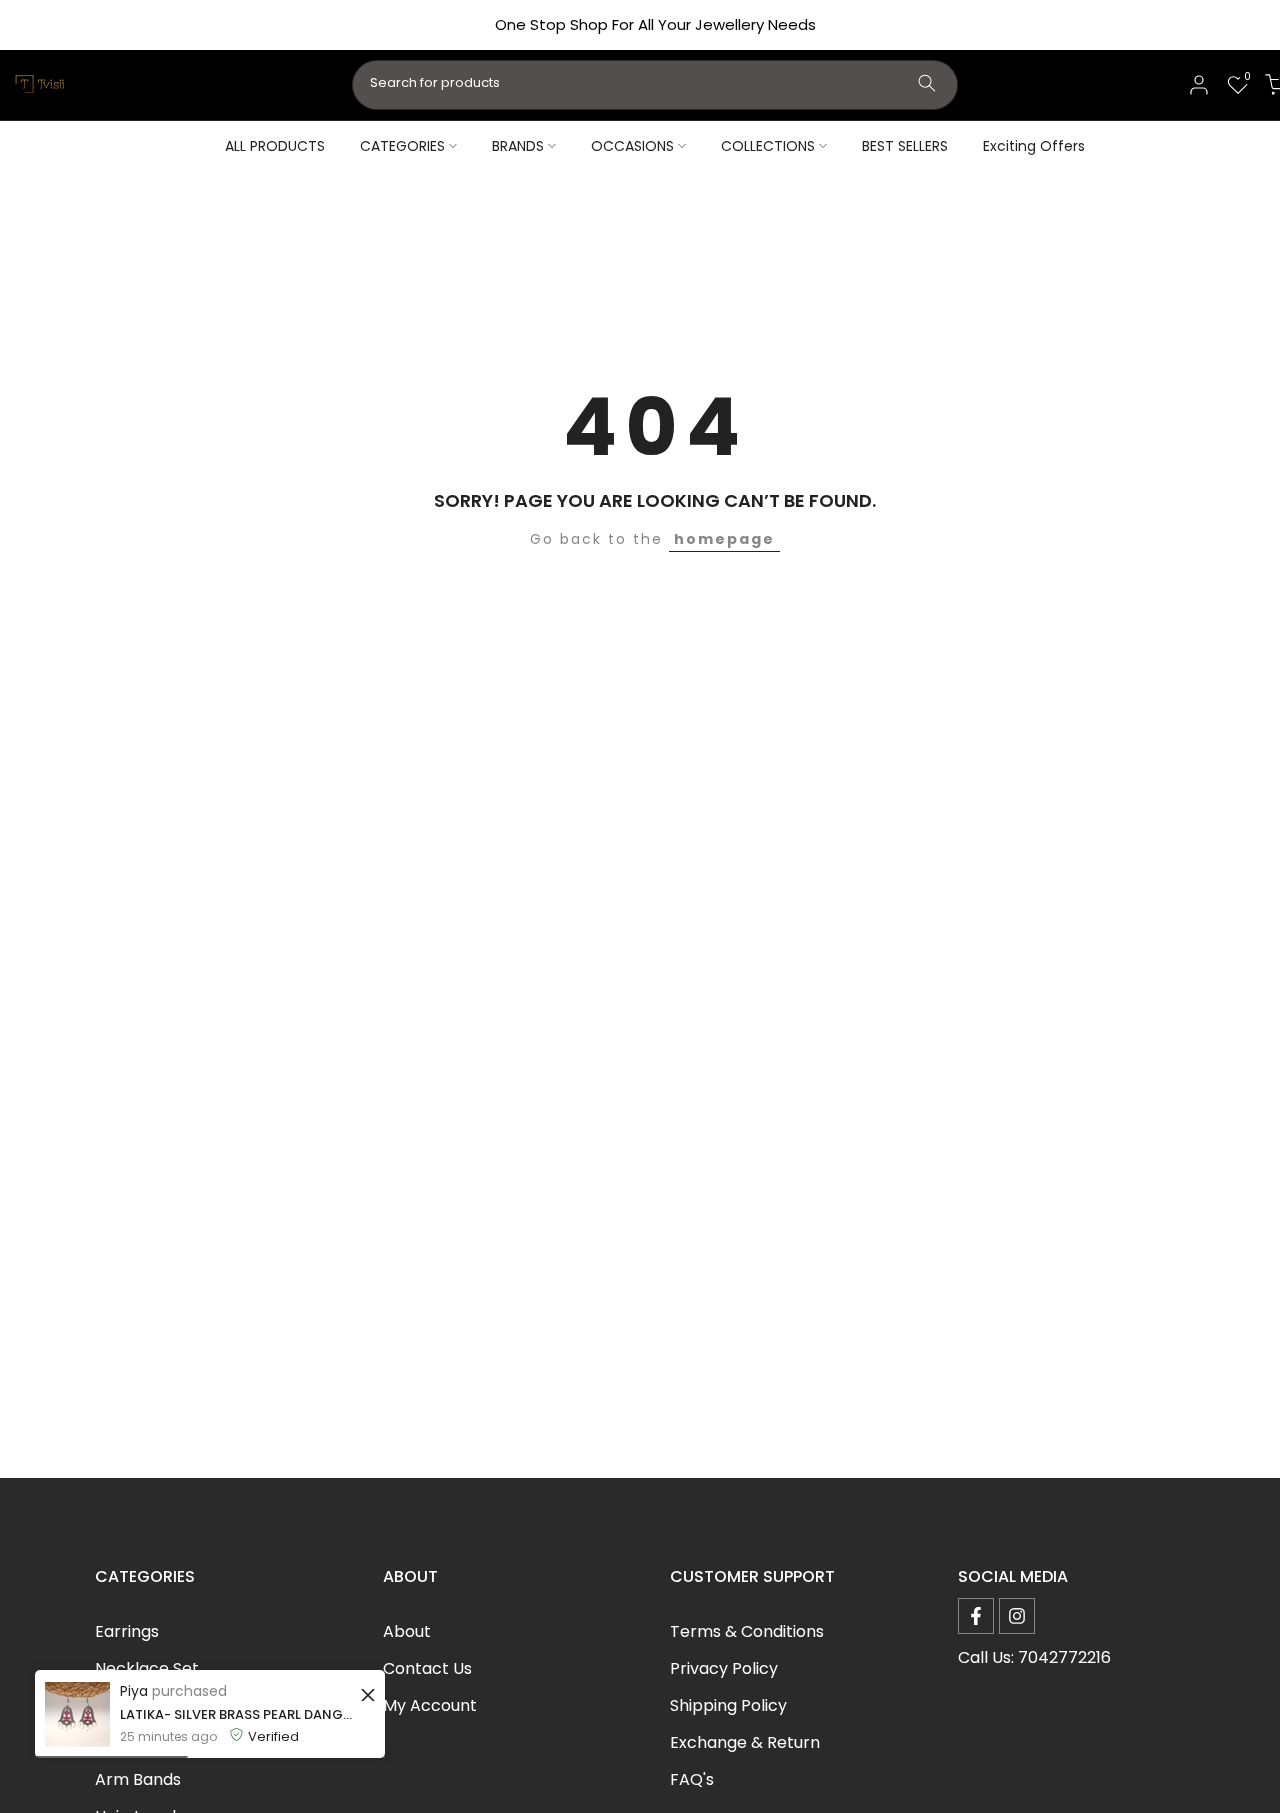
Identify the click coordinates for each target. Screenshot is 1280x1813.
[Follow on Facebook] (976, 1616)
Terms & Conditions (747, 1631)
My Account (430, 1705)
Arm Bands (138, 1779)
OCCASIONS (632, 146)
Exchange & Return (745, 1742)
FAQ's (692, 1779)
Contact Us (427, 1668)
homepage (724, 539)
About (407, 1631)
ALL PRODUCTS (275, 146)
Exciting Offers (1034, 146)
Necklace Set (147, 1668)
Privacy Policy (724, 1668)
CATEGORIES (402, 146)
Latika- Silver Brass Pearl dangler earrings (237, 1714)
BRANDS (518, 146)
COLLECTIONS (768, 146)
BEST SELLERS (905, 146)
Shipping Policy (728, 1705)
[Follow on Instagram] (1017, 1616)
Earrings (127, 1631)
